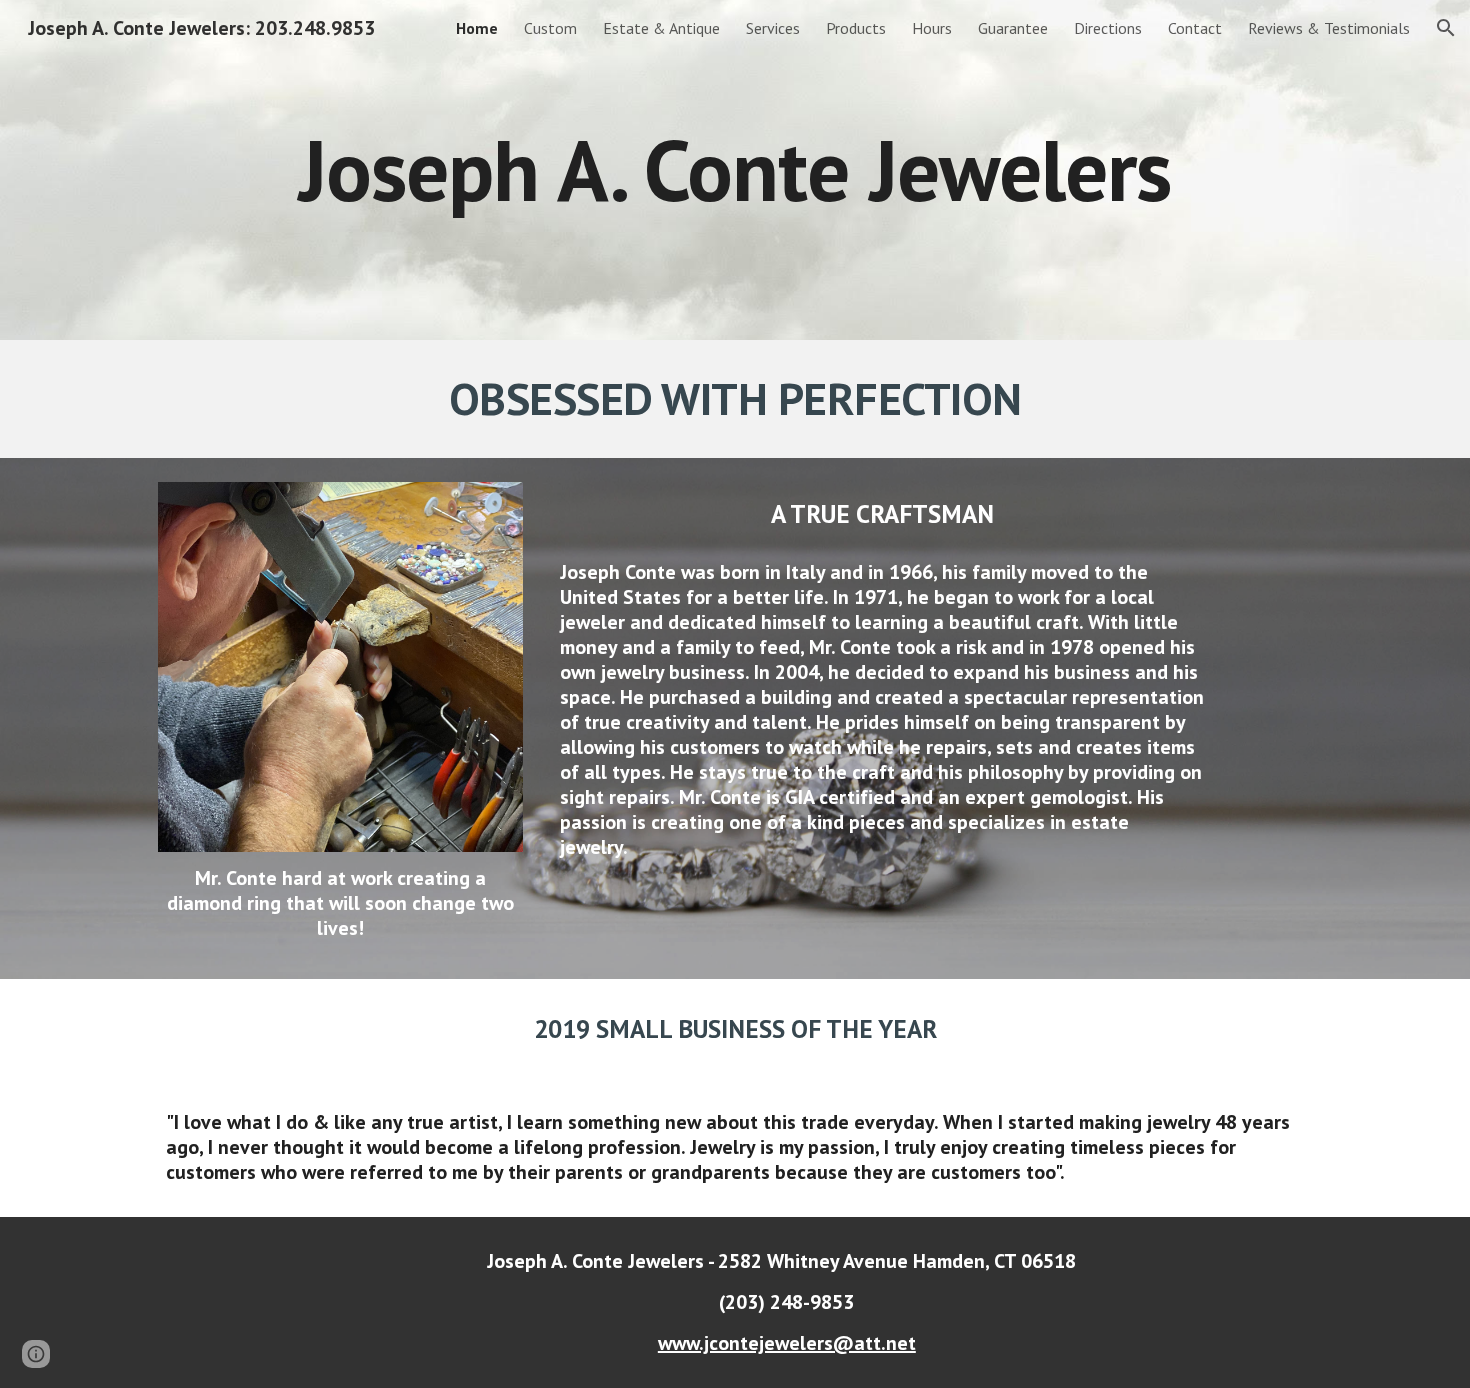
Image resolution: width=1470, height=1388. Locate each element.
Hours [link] (932, 28)
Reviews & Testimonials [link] (1329, 28)
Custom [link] (550, 28)
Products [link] (856, 28)
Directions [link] (1108, 28)
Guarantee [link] (1013, 28)
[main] (735, 169)
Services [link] (773, 28)
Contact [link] (1195, 28)
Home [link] (477, 28)
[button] (1446, 28)
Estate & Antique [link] (661, 28)
